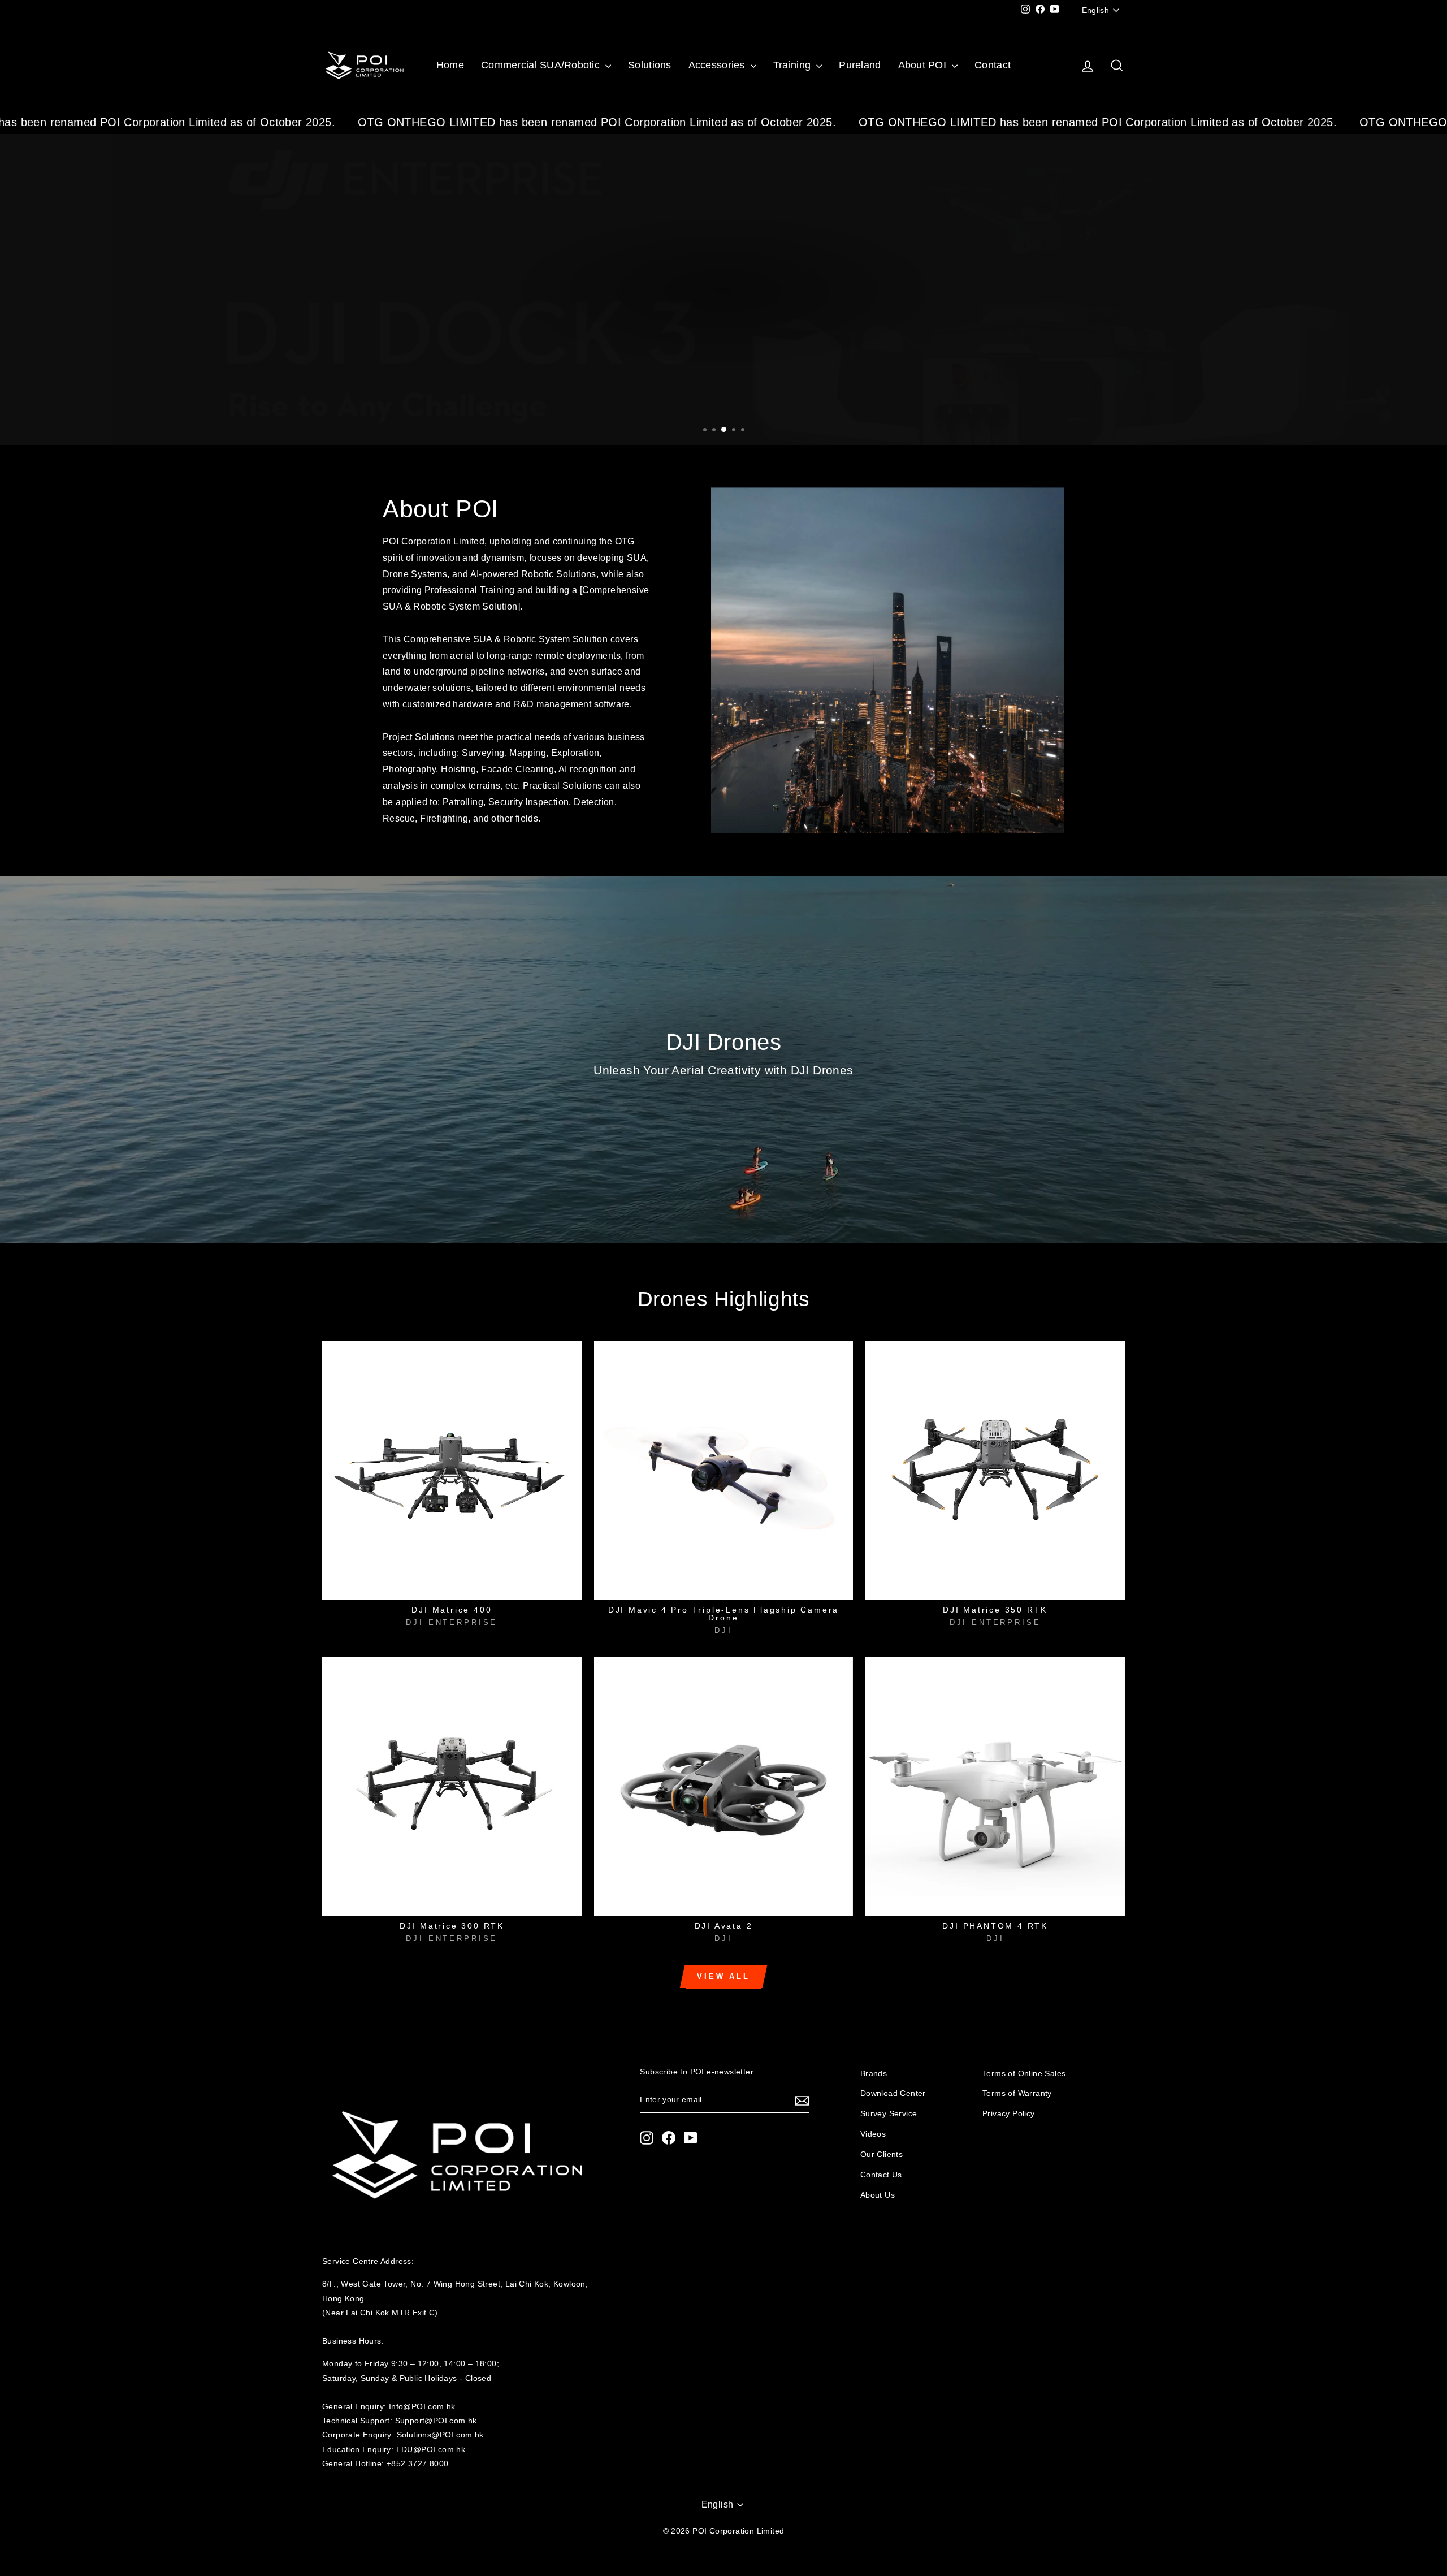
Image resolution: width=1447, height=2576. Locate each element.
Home (450, 65)
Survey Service (889, 2114)
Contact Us (881, 2175)
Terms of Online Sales (1024, 2074)
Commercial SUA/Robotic (542, 65)
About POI (924, 65)
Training (793, 65)
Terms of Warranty (1017, 2093)
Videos (873, 2134)
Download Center (893, 2093)
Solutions (649, 65)
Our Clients (881, 2154)
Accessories (718, 65)
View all (723, 1976)
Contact (993, 65)
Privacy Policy (1009, 2114)
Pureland (860, 65)
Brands (874, 2074)
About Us (878, 2195)
